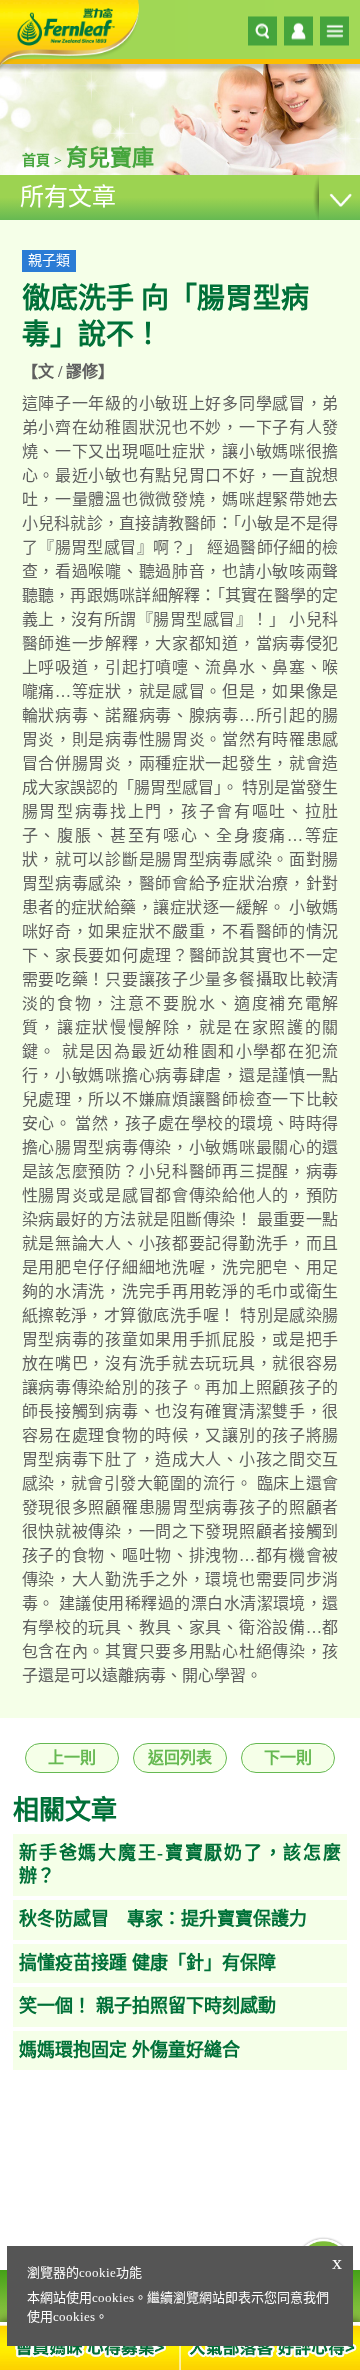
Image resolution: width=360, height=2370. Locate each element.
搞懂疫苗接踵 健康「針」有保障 (147, 1963)
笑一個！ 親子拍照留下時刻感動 (147, 2006)
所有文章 (68, 197)
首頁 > (44, 160)
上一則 (72, 1757)
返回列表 (180, 1757)
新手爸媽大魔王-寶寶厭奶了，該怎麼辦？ (179, 1864)
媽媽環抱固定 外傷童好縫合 (129, 2050)
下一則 (288, 1757)
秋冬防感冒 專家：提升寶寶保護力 (163, 1919)
